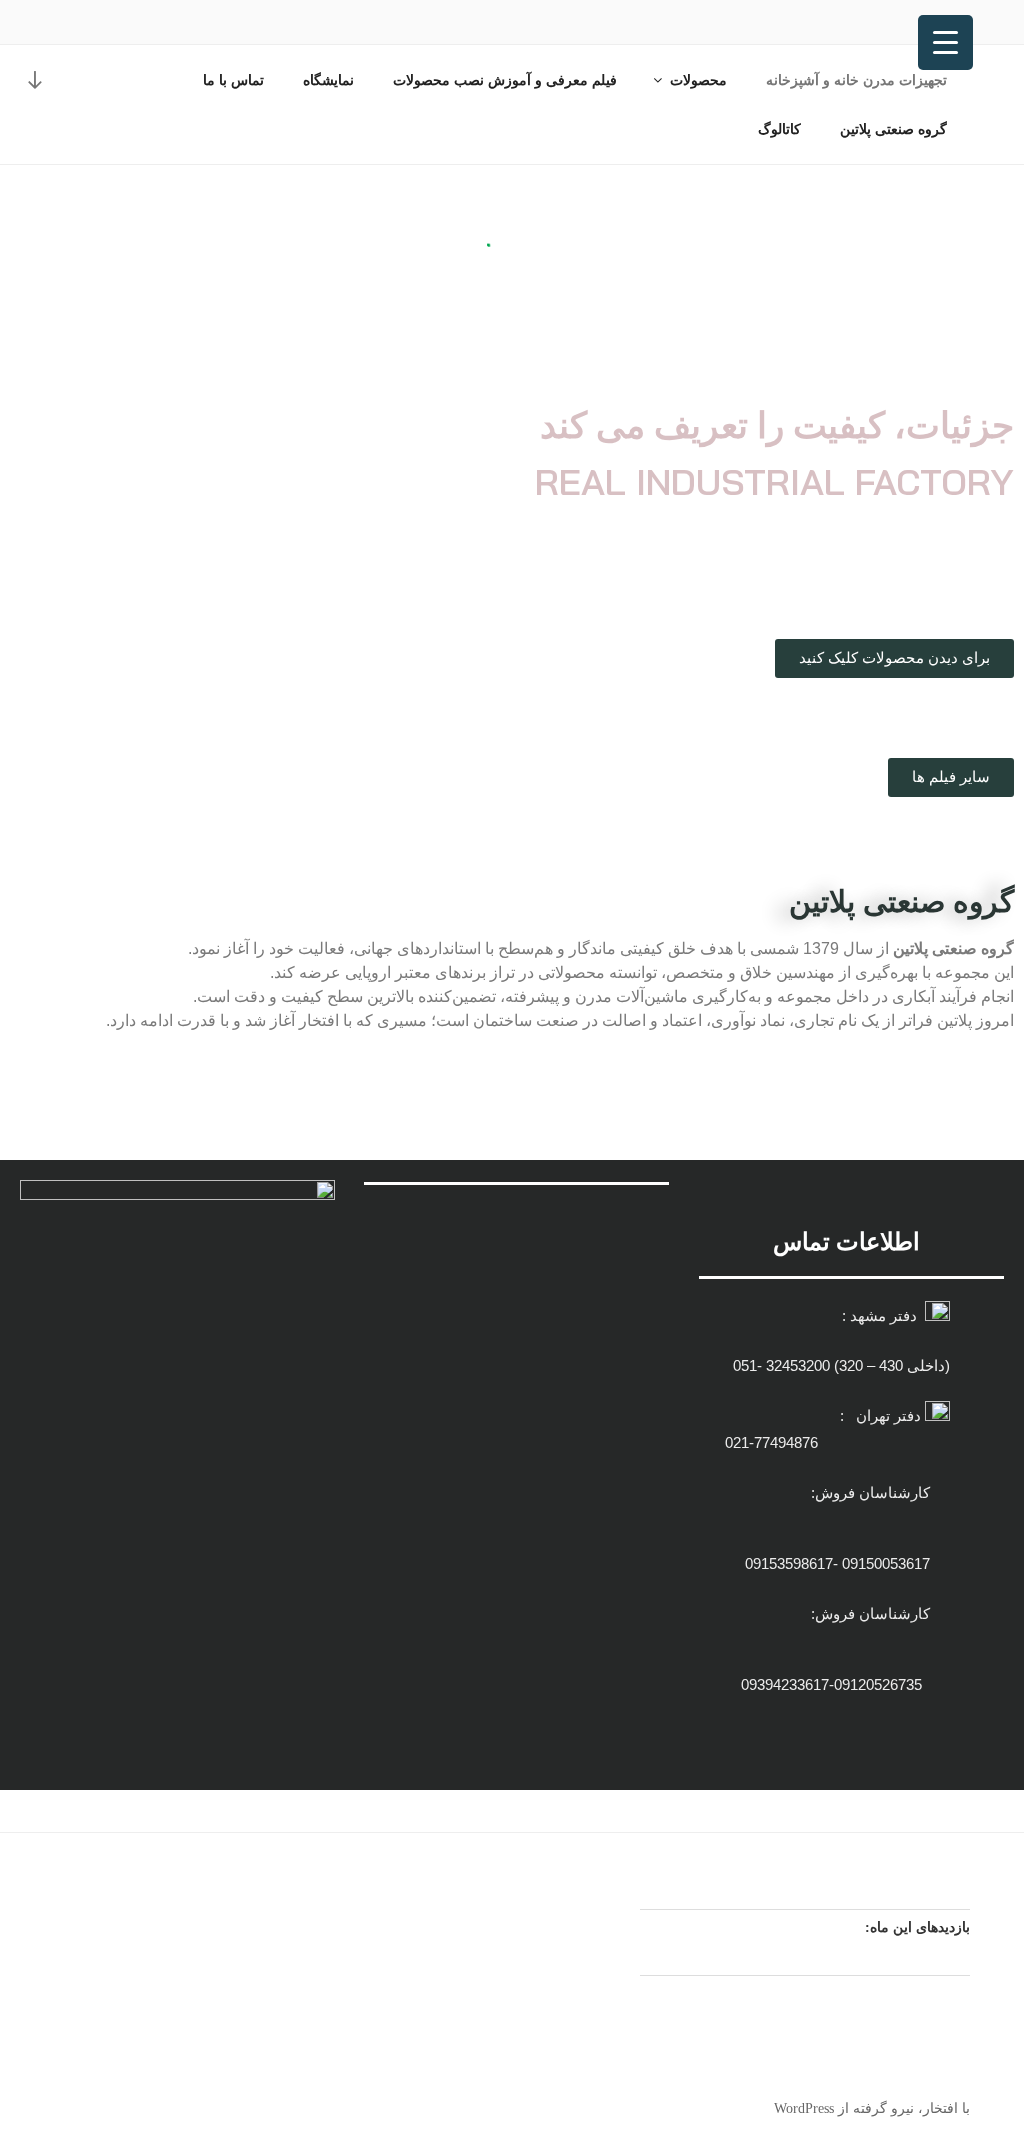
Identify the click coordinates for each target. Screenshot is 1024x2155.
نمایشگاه (328, 80)
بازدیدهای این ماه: (915, 1927)
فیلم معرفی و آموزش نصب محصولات (505, 80)
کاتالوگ (779, 129)
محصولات (698, 80)
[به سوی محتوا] (35, 79)
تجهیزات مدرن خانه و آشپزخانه (856, 80)
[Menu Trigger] (945, 42)
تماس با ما (233, 80)
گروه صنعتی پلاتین (893, 129)
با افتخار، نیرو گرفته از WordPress (872, 2108)
